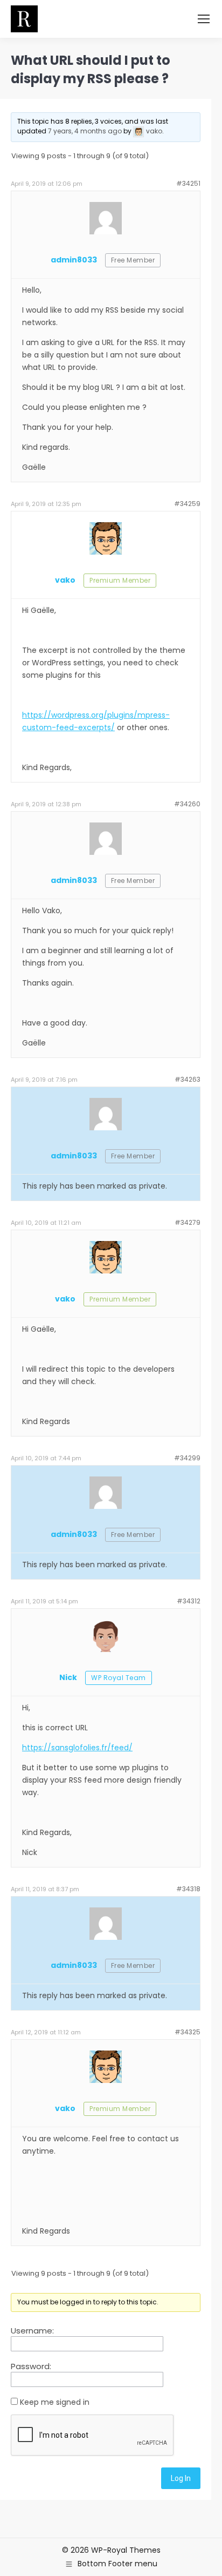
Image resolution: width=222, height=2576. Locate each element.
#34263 (188, 1079)
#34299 (187, 1458)
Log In (181, 2478)
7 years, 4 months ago (85, 131)
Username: (32, 2331)
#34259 (187, 504)
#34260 (187, 804)
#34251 (188, 183)
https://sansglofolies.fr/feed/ (77, 1748)
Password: (31, 2366)
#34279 (188, 1222)
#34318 (188, 1889)
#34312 (189, 1601)
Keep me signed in (55, 2402)
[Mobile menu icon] (204, 19)
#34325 (188, 2032)
